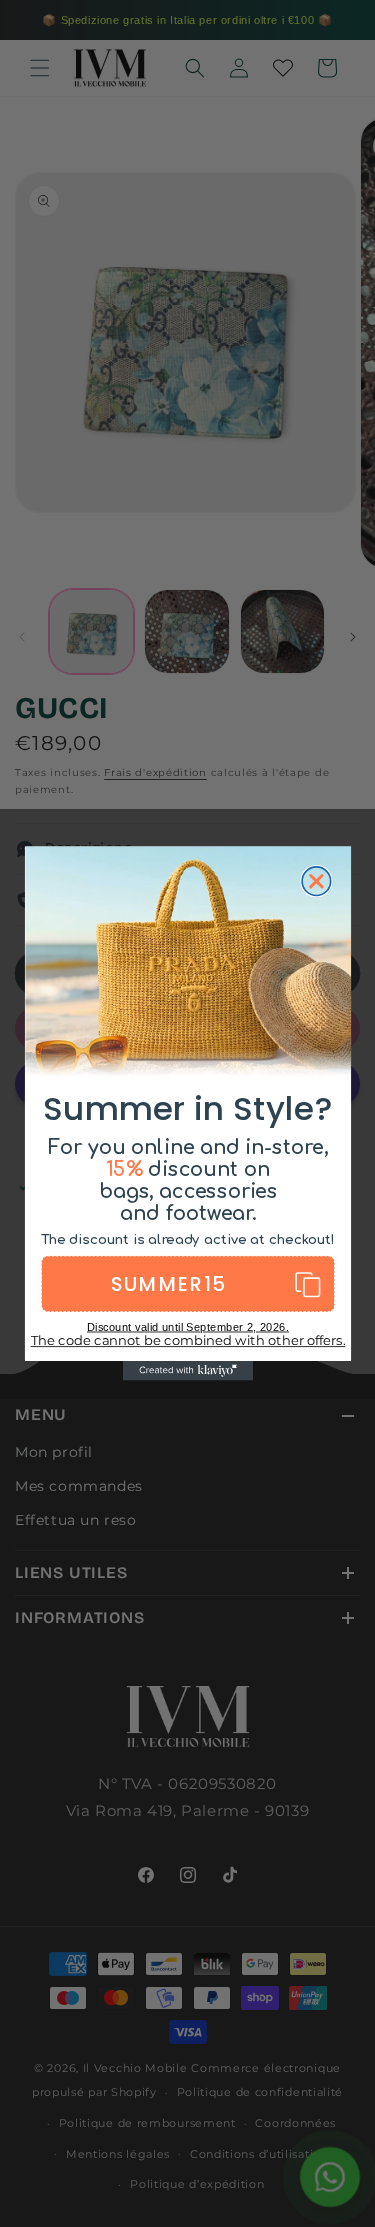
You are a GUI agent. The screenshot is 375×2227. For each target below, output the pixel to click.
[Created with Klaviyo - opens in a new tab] (187, 1371)
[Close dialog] (316, 881)
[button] (187, 1284)
